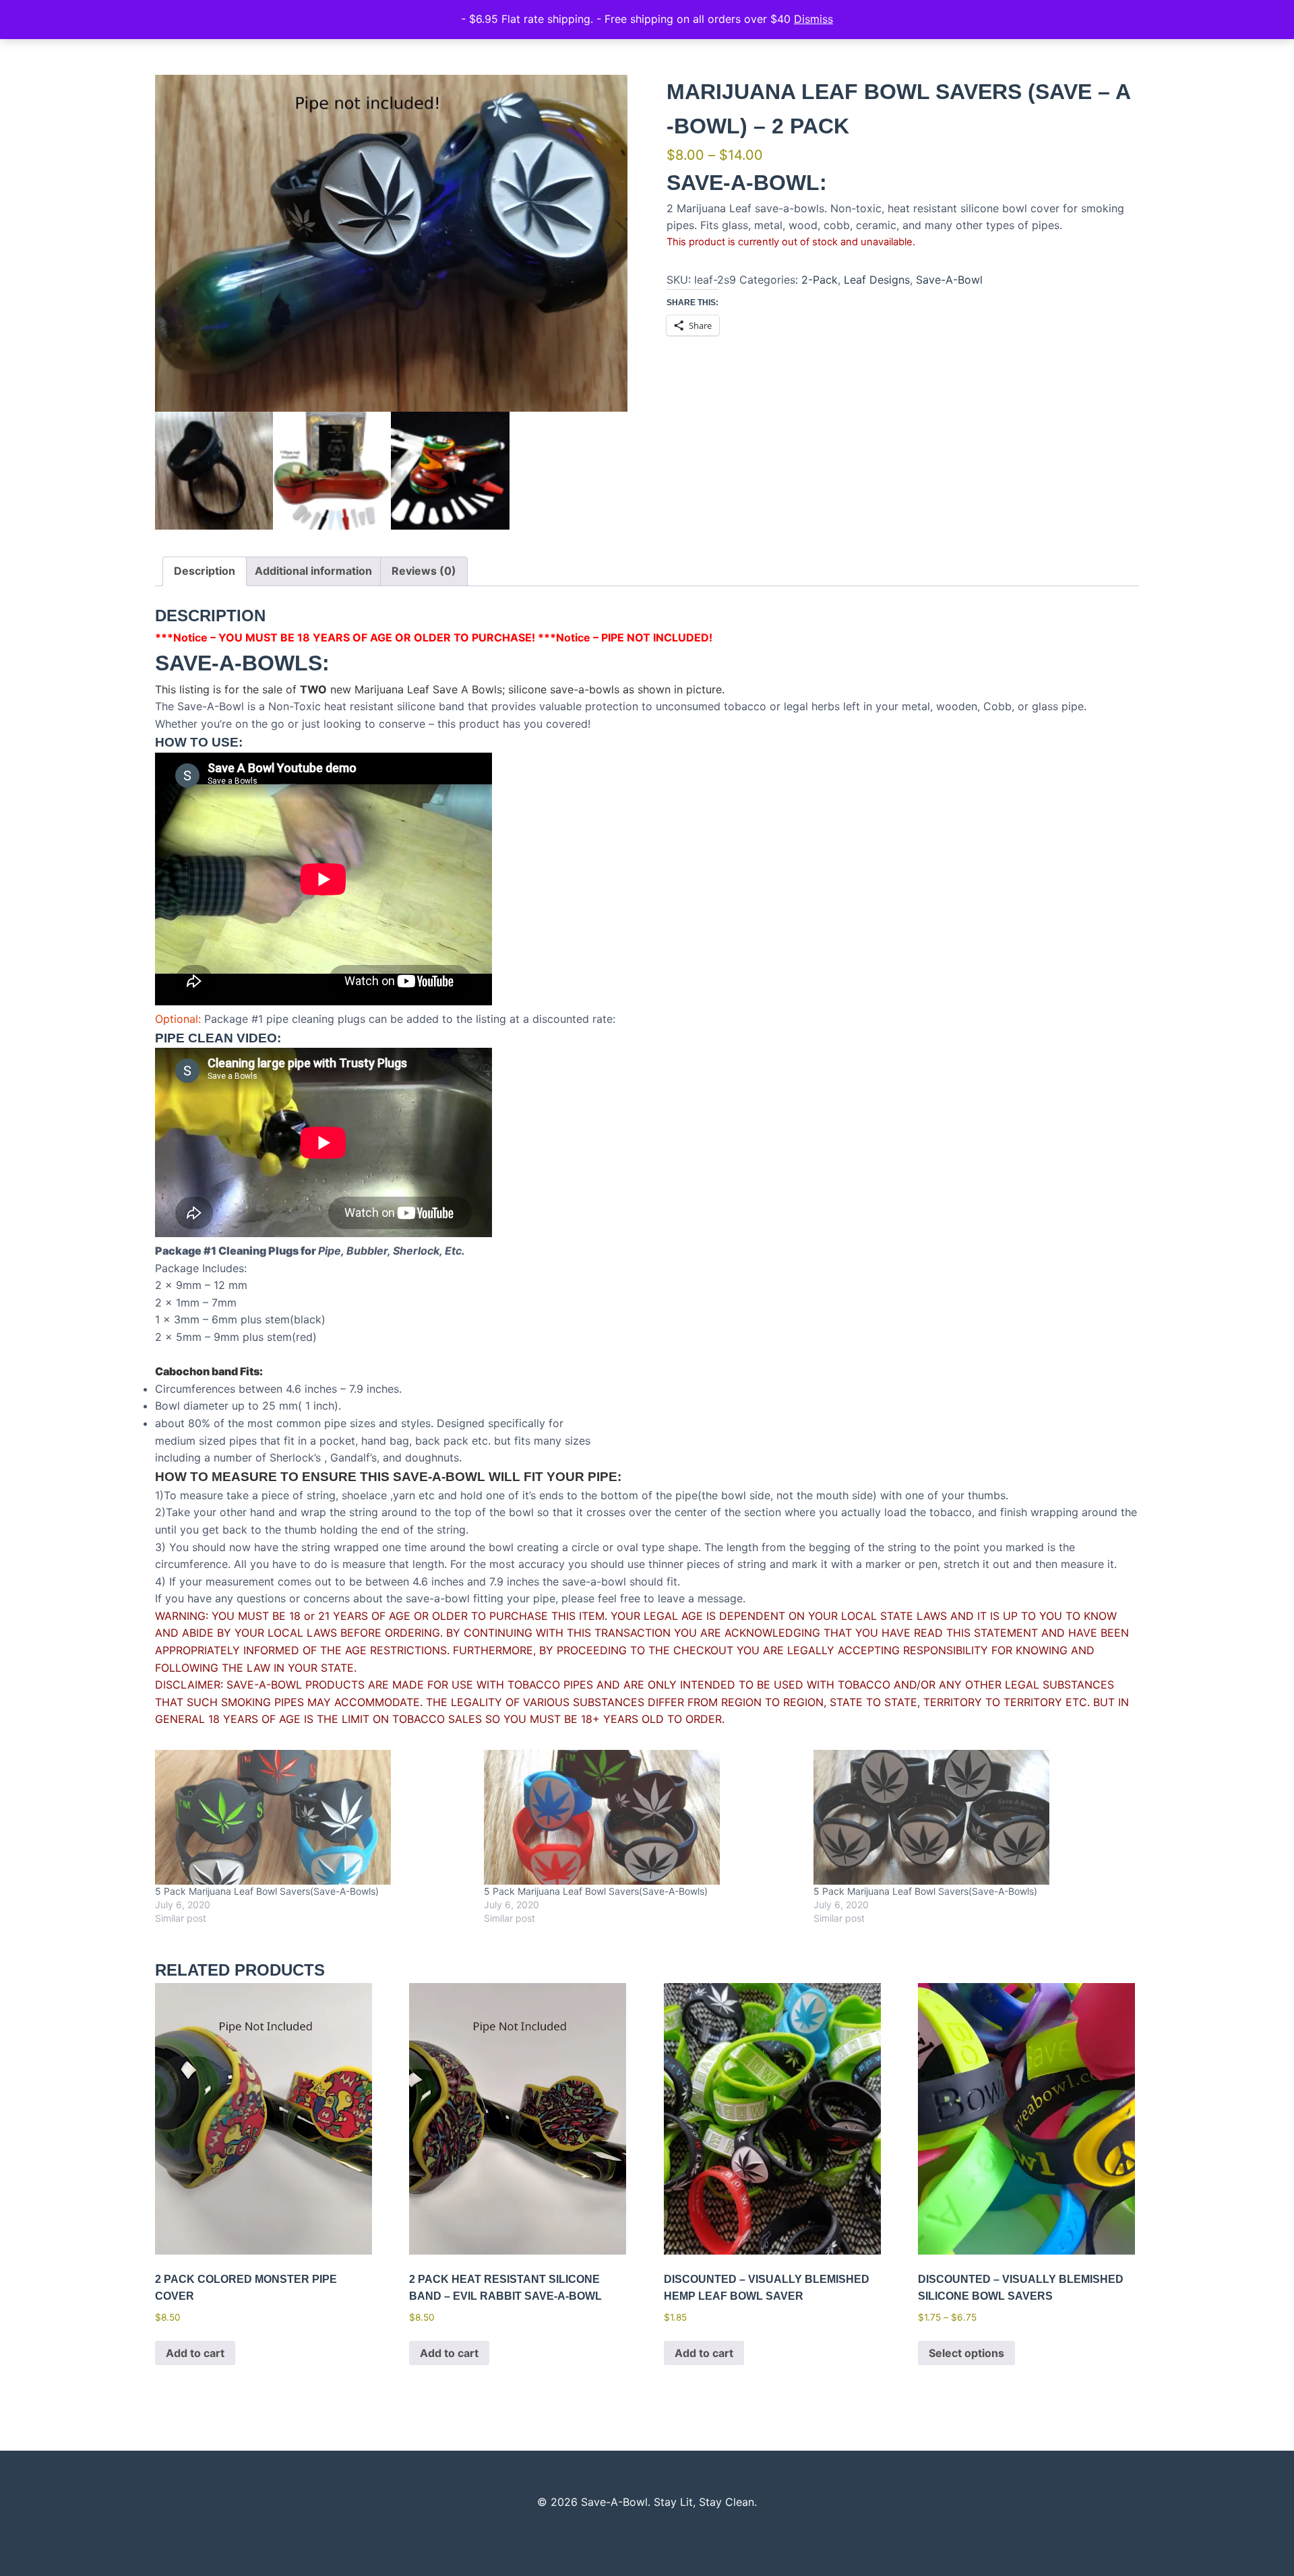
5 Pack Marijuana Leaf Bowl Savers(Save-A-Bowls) (267, 1891)
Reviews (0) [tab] (424, 571)
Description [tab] (205, 571)
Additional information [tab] (313, 571)
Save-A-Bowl (949, 280)
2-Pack (820, 280)
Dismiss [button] (813, 19)
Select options (966, 2353)
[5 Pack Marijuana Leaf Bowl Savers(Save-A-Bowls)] (313, 1817)
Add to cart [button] (195, 2353)
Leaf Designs (877, 280)
